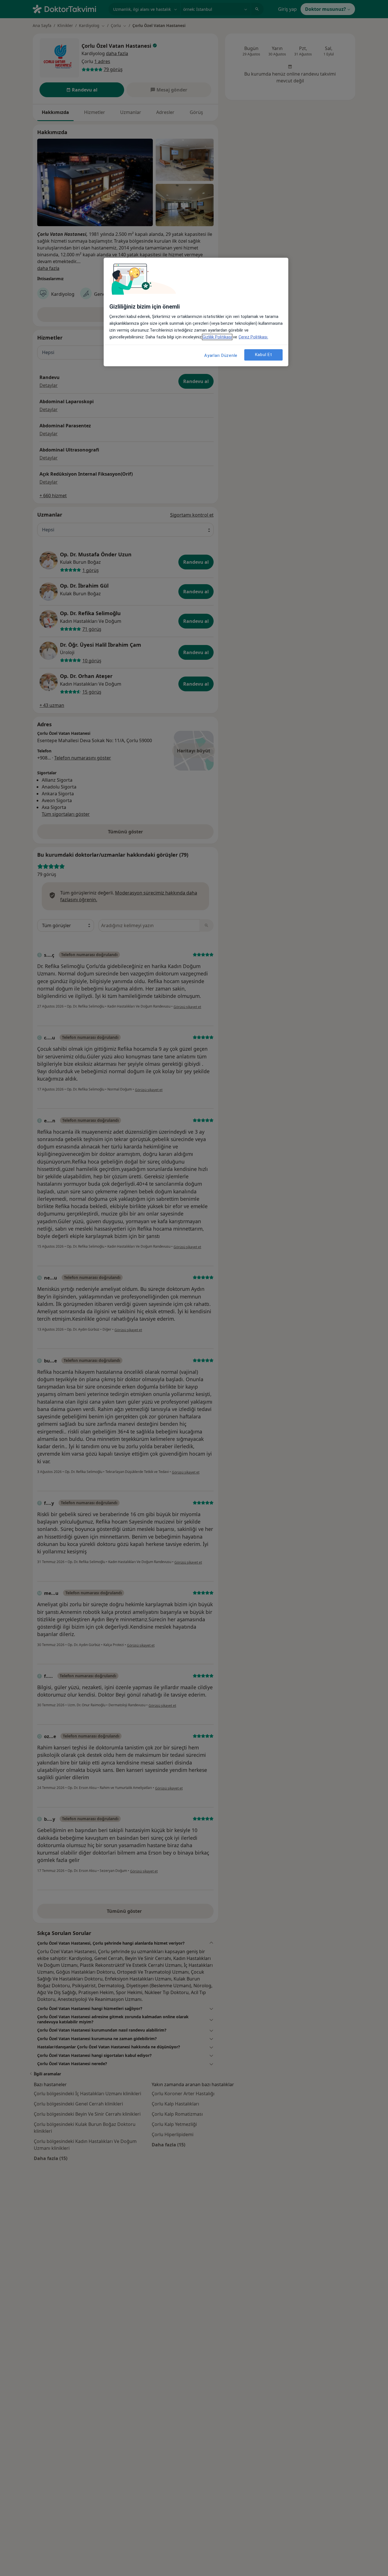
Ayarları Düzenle (221, 355)
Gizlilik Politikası (217, 337)
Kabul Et (264, 355)
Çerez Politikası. (253, 337)
